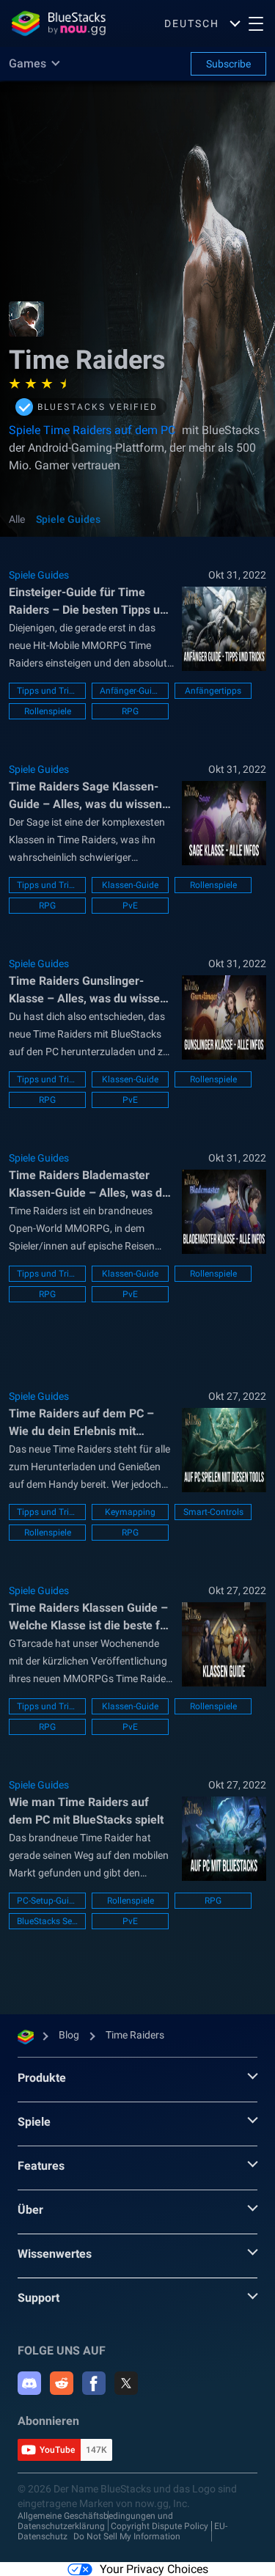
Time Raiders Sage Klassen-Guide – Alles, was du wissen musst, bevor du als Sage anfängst (85, 796)
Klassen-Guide (130, 885)
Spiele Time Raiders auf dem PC (93, 430)
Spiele (34, 2122)
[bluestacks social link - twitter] (126, 2383)
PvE (130, 906)
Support (38, 2298)
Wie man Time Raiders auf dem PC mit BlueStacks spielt (86, 1811)
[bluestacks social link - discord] (29, 2383)
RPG (130, 711)
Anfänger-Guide (130, 691)
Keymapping (130, 1512)
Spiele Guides (68, 519)
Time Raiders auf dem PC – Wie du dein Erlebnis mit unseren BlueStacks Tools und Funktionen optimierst (88, 1423)
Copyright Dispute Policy (159, 2526)
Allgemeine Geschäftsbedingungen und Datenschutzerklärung (95, 2521)
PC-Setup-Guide (47, 1901)
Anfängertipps (213, 691)
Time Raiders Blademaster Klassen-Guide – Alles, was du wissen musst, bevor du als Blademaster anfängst (89, 1185)
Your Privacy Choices (154, 2569)
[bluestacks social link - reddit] (62, 2383)
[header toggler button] (256, 23)
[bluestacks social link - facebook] (94, 2383)
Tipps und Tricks (47, 691)
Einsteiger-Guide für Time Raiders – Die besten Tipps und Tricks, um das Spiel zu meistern (91, 602)
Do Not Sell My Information (127, 2536)
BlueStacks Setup (47, 1921)
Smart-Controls (213, 1512)
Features (41, 2166)
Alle (17, 519)
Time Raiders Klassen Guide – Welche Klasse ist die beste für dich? (90, 1618)
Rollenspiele (48, 711)
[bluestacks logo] (55, 23)
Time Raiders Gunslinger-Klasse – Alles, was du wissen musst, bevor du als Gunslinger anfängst (90, 991)
